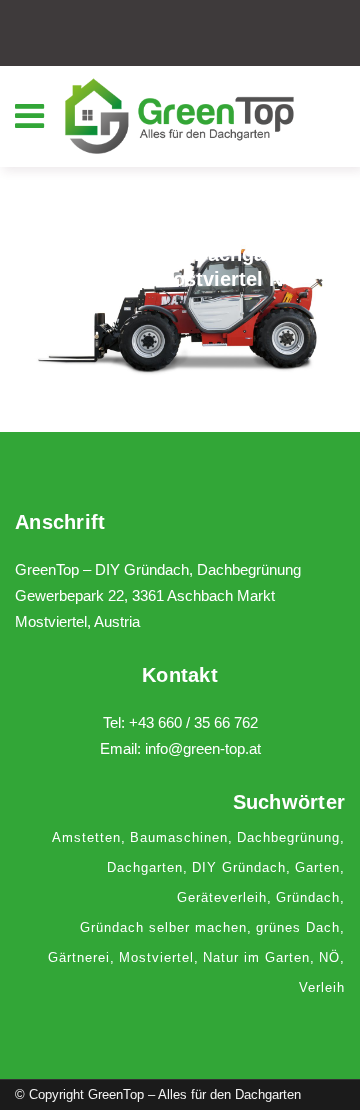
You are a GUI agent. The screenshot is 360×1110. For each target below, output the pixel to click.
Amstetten (86, 837)
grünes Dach (298, 927)
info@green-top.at (203, 748)
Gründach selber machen (163, 927)
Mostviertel (156, 957)
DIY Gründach (239, 867)
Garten (317, 867)
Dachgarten (145, 867)
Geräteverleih (222, 897)
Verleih (322, 987)
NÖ (329, 957)
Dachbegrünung (288, 837)
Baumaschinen (179, 837)
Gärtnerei (79, 957)
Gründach (308, 897)
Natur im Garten (256, 957)
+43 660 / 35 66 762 (193, 722)
